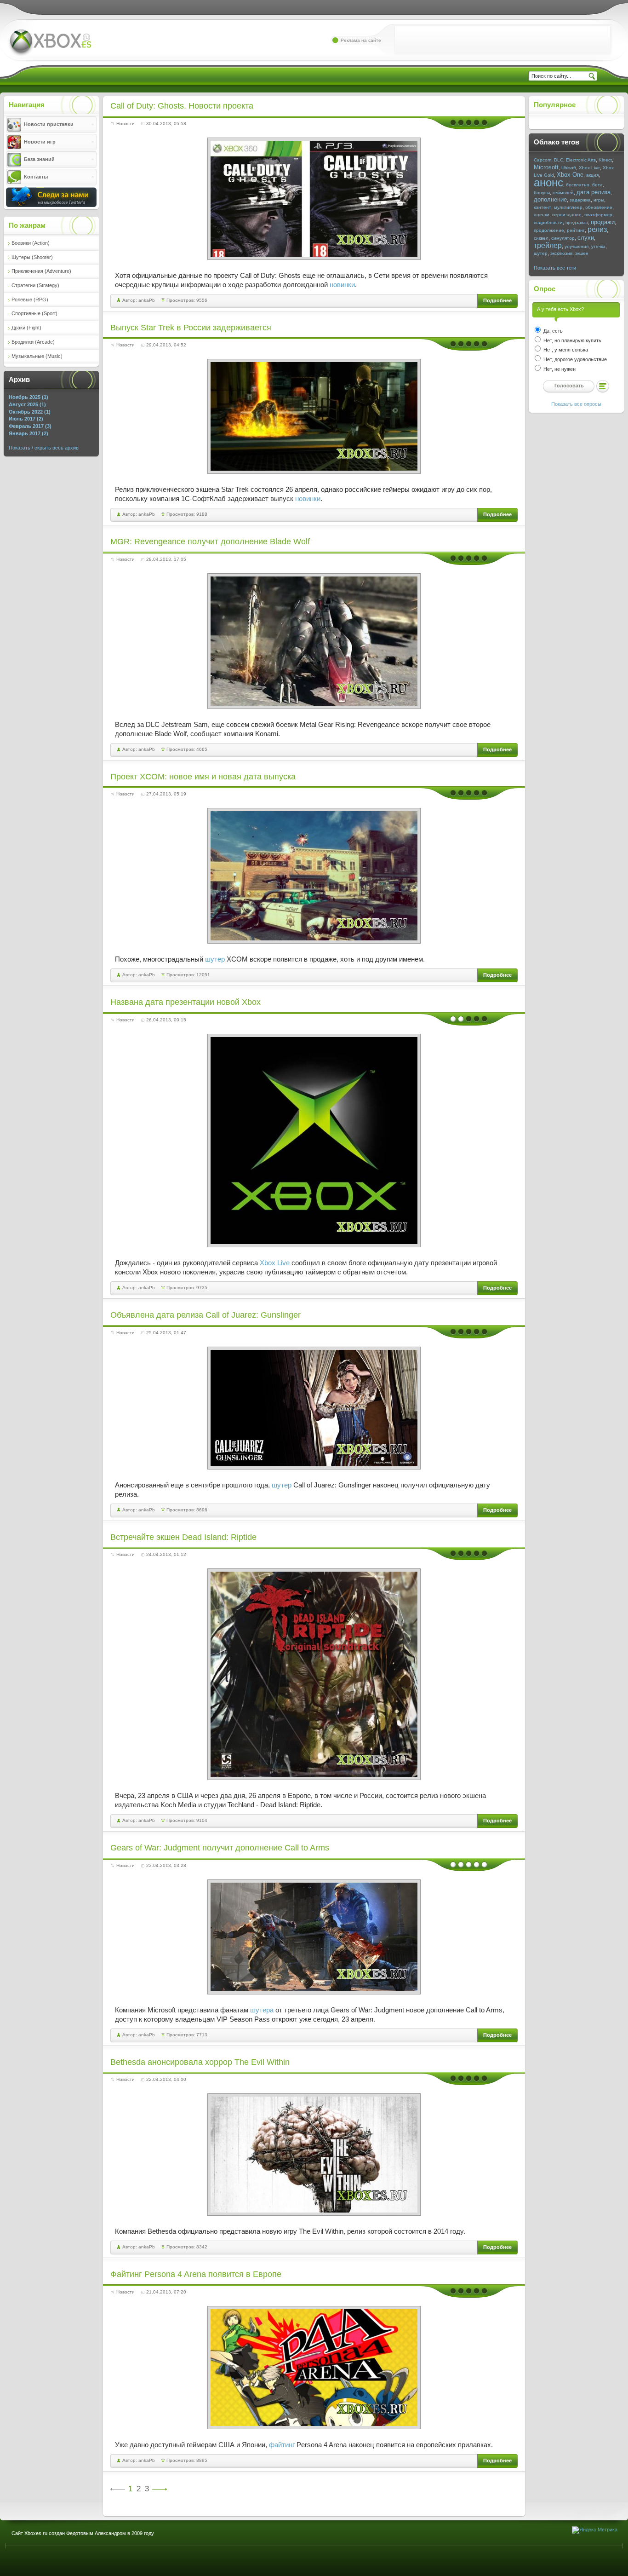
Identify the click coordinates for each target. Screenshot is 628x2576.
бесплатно (578, 185)
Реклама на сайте (361, 40)
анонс (548, 182)
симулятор (563, 238)
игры (599, 200)
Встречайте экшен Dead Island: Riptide (183, 1537)
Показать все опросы (576, 404)
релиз (597, 229)
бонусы (542, 193)
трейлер (548, 245)
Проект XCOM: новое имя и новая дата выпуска (203, 777)
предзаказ (577, 222)
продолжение (549, 230)
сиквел (541, 238)
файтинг (282, 2445)
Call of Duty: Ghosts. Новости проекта (182, 106)
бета (597, 185)
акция (592, 175)
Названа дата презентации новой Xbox (186, 1002)
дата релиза (594, 192)
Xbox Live (275, 1263)
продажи (603, 222)
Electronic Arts (581, 160)
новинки (342, 285)
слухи (586, 238)
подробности (548, 222)
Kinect (605, 160)
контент (542, 207)
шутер (215, 959)
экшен (582, 253)
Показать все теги (555, 268)
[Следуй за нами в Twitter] (51, 205)
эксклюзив (561, 253)
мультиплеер (568, 207)
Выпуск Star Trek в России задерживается (191, 328)
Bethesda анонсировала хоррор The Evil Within (200, 2062)
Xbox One (570, 175)
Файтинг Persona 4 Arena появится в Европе (196, 2274)
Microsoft (546, 167)
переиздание (567, 215)
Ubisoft (569, 168)
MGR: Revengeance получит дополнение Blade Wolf (210, 542)
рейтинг (576, 230)
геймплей (563, 193)
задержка (580, 200)
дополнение (550, 199)
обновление (599, 207)
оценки (542, 215)
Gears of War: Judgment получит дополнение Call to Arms (220, 1848)
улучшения (577, 246)
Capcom (542, 160)
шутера (262, 2010)
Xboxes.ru (50, 43)
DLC (559, 160)
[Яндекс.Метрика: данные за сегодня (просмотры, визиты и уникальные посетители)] (595, 2530)
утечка (598, 246)
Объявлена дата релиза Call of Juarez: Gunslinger (206, 1315)
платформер (598, 215)
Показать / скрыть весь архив (44, 448)
